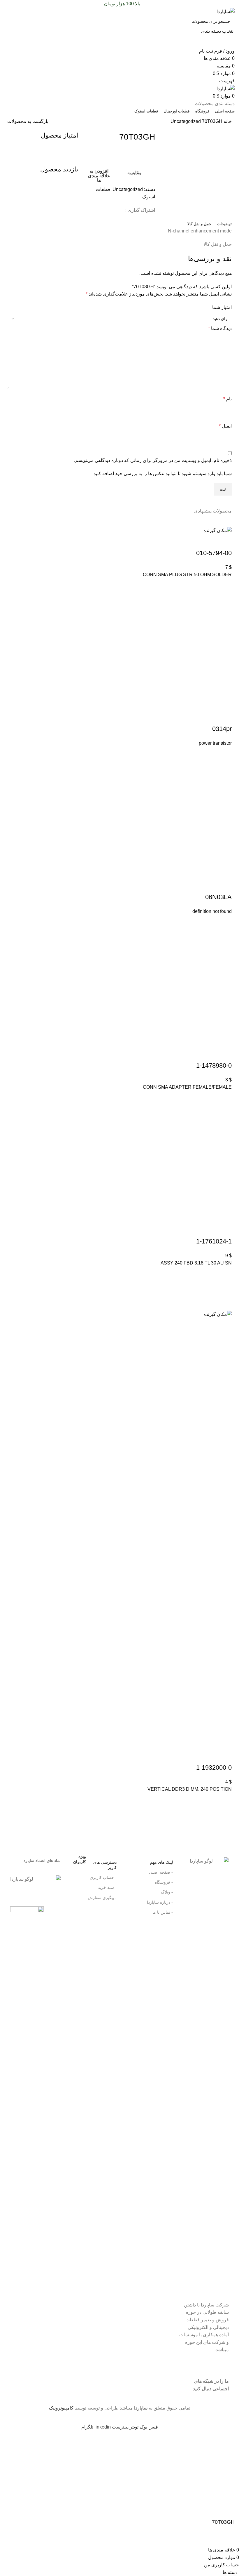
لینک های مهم (161, 1862)
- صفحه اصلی (161, 1872)
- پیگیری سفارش (102, 1898)
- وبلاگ (167, 1892)
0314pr (222, 729)
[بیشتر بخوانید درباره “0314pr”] (224, 769)
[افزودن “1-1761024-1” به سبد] (224, 1289)
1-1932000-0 (214, 1768)
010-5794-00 (214, 553)
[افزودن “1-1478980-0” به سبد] (224, 1113)
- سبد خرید (107, 1887)
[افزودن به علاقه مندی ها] (224, 586)
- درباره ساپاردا (160, 1902)
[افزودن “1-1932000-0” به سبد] (224, 1815)
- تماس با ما (163, 1912)
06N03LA (218, 897)
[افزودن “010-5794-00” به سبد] (224, 600)
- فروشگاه (164, 1882)
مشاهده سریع (224, 615)
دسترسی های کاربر (95, 1864)
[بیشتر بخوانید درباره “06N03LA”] (224, 937)
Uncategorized (186, 121)
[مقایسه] (224, 541)
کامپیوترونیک (61, 2408)
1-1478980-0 (214, 1065)
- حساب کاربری (103, 1877)
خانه (227, 121)
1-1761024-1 (214, 1241)
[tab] (224, 224)
